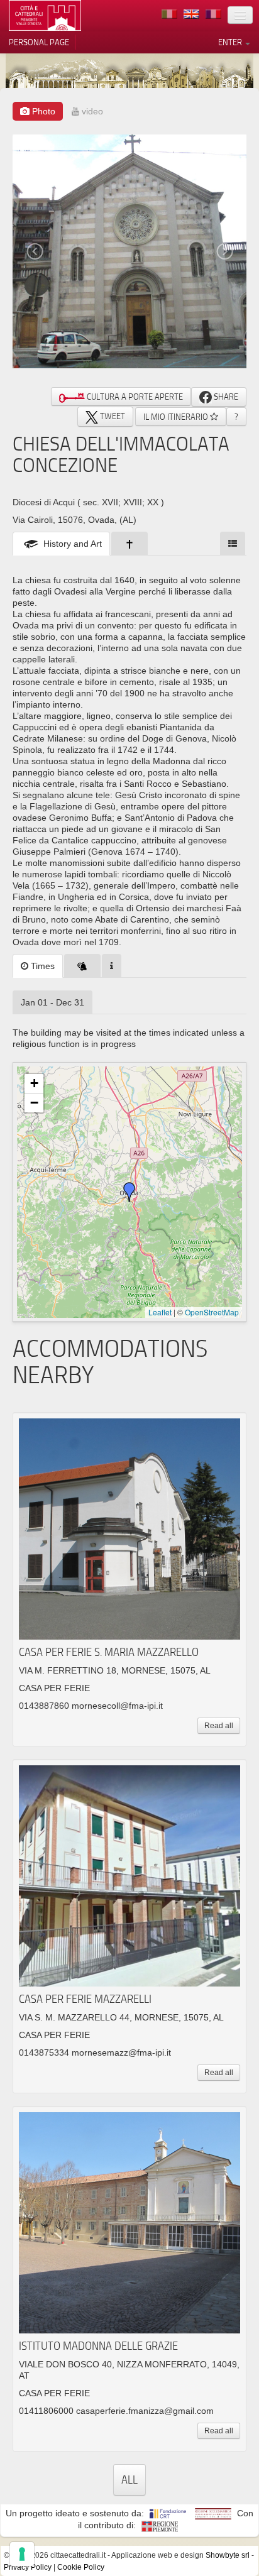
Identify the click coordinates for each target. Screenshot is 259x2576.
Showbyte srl (228, 2555)
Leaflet (160, 1312)
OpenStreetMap (212, 1312)
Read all (219, 1726)
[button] (129, 1192)
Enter (231, 42)
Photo (42, 111)
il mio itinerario (177, 417)
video (91, 111)
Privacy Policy (28, 2567)
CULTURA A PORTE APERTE (134, 397)
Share (225, 397)
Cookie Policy (81, 2567)
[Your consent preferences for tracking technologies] (22, 2554)
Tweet (112, 416)
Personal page (39, 42)
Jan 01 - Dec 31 (52, 1002)
